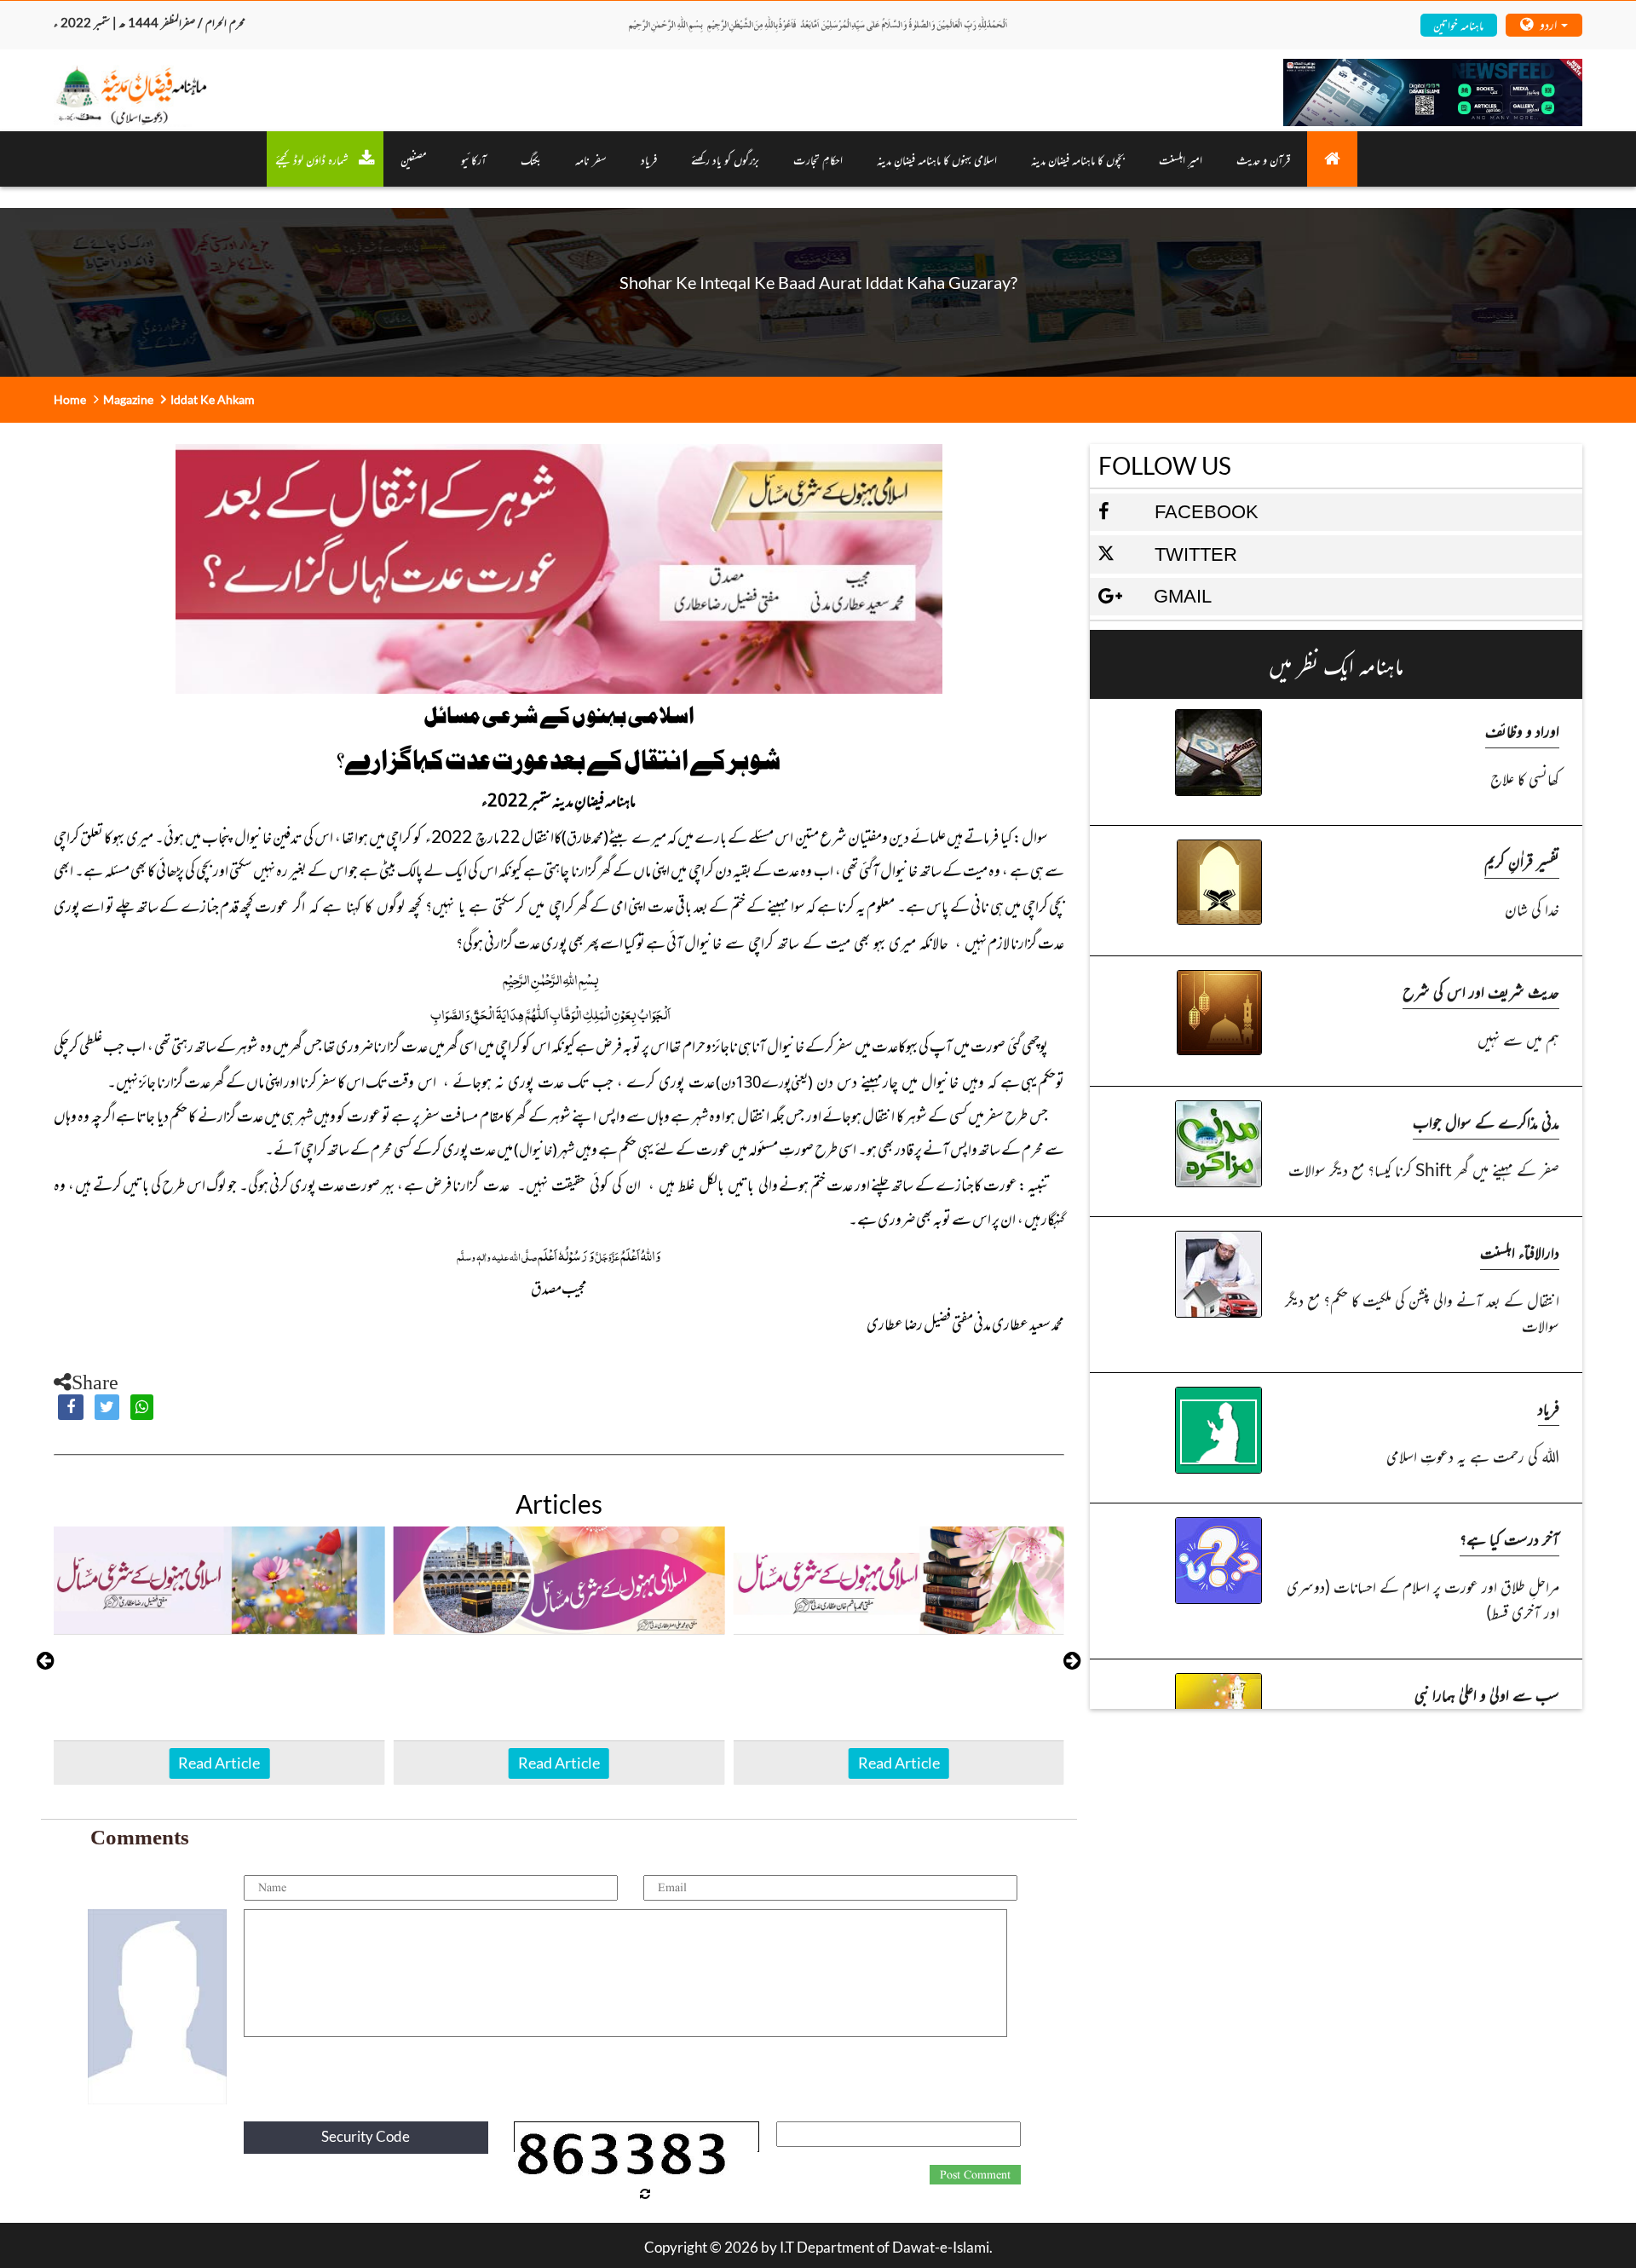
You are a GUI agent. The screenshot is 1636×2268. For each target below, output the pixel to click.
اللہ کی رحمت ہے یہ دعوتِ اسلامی (1473, 1455)
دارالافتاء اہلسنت (1520, 1252)
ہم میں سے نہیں (1518, 1039)
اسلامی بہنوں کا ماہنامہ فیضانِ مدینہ (937, 159)
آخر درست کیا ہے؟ (1509, 1538)
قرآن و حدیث (1263, 159)
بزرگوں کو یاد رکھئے (725, 159)
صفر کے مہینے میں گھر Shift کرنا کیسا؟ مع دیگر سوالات (1424, 1169)
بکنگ (531, 159)
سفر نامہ (591, 159)
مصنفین (414, 159)
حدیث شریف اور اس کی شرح (1481, 991)
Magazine (128, 399)
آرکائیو (474, 159)
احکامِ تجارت (818, 159)
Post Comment (975, 2175)
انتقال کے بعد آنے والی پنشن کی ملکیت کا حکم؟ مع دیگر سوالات (1422, 1312)
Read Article (219, 1763)
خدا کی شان (1532, 908)
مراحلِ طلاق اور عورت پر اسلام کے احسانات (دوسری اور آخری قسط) (1423, 1599)
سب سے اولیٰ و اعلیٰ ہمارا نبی (1487, 1694)
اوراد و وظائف (1522, 730)
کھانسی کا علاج (1525, 778)
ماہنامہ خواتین (1458, 24)
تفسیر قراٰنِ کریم (1522, 860)
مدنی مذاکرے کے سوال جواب (1486, 1121)
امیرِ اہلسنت (1181, 159)
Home (70, 399)
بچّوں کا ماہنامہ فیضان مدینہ (1078, 159)
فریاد (649, 159)
